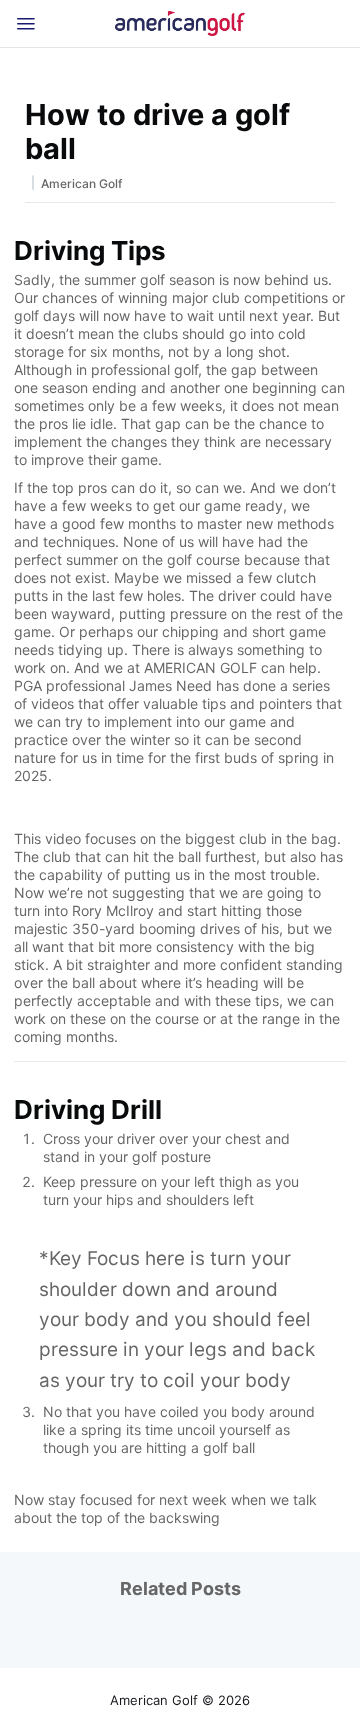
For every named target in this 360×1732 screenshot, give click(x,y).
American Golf (81, 183)
